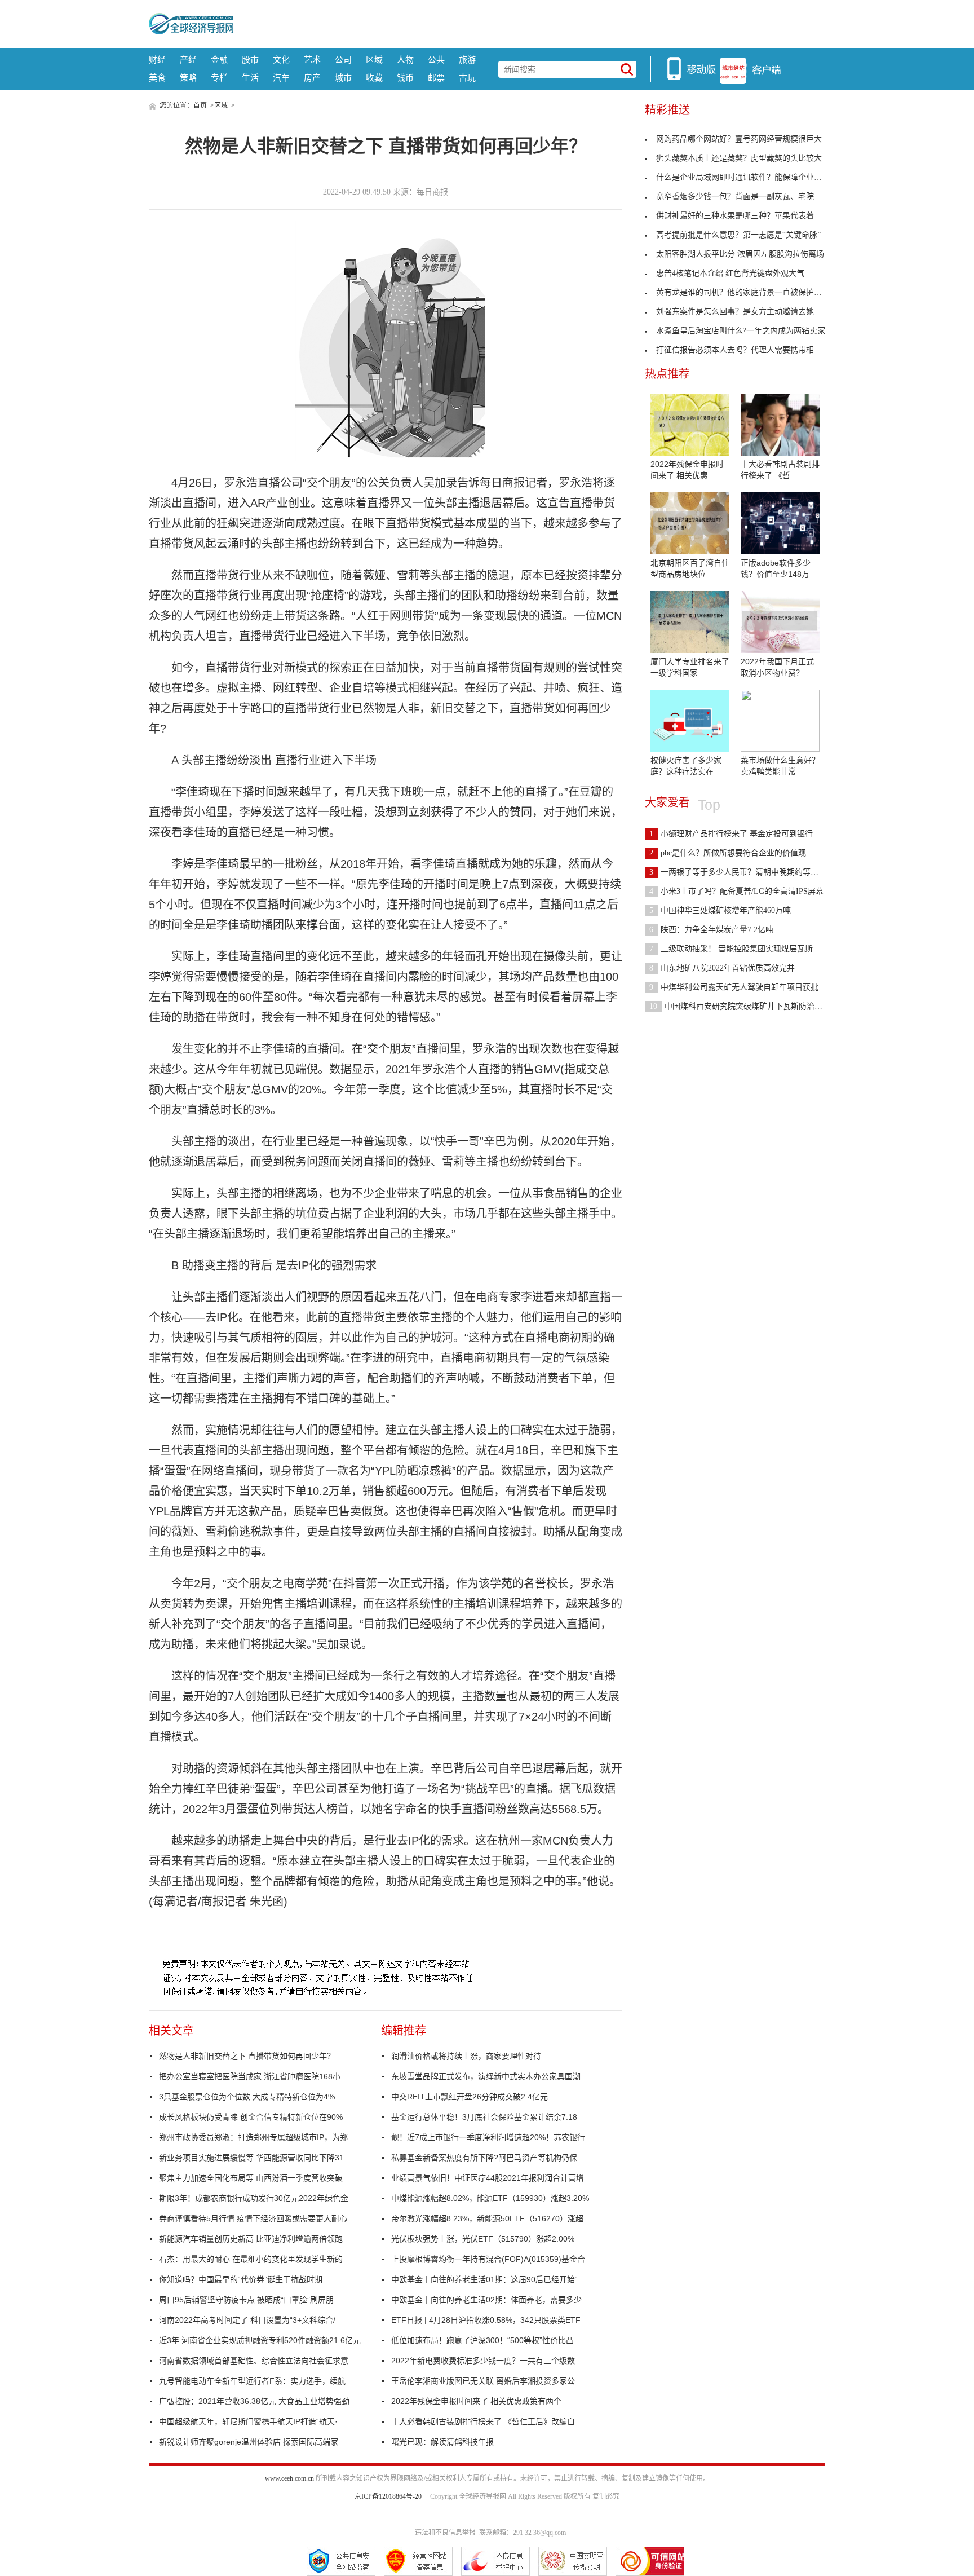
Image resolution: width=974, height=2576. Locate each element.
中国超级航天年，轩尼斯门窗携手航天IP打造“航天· (248, 2421)
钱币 (405, 78)
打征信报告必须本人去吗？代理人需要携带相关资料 (747, 350)
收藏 (374, 78)
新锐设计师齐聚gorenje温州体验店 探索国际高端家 (249, 2442)
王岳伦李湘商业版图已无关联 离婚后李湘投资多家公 (483, 2381)
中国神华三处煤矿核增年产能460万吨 (720, 910)
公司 (343, 59)
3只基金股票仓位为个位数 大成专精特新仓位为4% (247, 2097)
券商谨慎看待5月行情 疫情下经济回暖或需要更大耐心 (253, 2218)
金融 (219, 59)
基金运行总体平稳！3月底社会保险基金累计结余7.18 (484, 2117)
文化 (281, 59)
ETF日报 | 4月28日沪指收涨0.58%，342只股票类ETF (486, 2320)
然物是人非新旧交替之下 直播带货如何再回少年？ (247, 2056)
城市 (343, 78)
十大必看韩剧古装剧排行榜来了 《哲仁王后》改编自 (483, 2421)
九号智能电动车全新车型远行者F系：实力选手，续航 (252, 2381)
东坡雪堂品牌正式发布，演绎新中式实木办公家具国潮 (486, 2076)
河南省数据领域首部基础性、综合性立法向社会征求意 (254, 2361)
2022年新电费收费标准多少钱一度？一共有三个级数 (483, 2361)
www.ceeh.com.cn (289, 2478)
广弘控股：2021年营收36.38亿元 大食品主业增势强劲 (254, 2401)
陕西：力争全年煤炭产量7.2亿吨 (711, 930)
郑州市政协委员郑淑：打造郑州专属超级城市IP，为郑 (253, 2137)
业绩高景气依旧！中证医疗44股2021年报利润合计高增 (488, 2178)
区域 (374, 59)
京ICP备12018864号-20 (388, 2496)
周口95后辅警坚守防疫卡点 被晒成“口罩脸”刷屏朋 (246, 2300)
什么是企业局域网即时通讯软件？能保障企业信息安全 (751, 177)
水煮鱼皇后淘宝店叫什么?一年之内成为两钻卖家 (741, 331)
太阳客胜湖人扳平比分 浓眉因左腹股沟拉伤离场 (740, 254)
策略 (188, 78)
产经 (188, 59)
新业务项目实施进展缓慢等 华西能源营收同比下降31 (251, 2158)
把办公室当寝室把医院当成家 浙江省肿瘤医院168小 (250, 2076)
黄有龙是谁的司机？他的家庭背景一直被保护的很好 (747, 292)
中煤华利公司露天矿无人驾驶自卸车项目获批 (734, 987)
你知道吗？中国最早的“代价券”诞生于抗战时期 (241, 2279)
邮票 (436, 78)
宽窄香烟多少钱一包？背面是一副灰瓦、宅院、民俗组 (751, 197)
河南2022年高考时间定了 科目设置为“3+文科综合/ (247, 2320)
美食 (157, 78)
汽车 (281, 78)
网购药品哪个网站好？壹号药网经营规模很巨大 (739, 139)
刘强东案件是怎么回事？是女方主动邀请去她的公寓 (747, 312)
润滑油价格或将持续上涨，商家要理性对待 (466, 2056)
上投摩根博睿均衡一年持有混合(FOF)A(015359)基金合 (488, 2259)
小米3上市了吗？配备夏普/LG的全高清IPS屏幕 (736, 891)
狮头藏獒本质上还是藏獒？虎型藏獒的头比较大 (739, 158)
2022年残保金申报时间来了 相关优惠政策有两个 (476, 2401)
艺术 (312, 59)
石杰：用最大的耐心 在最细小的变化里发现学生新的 (251, 2259)
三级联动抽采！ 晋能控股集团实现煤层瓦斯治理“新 (745, 949)
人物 (405, 59)
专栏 (219, 78)
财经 (157, 59)
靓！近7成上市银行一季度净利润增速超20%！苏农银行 (488, 2137)
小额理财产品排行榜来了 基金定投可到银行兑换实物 (747, 834)
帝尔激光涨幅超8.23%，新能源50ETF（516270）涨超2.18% (493, 2218)
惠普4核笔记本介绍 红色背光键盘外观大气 (730, 273)
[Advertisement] (529, 23)
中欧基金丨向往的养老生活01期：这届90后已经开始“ (484, 2279)
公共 (436, 59)
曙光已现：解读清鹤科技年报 (442, 2442)
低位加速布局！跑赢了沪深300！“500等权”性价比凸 (482, 2340)
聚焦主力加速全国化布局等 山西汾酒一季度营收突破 (251, 2178)
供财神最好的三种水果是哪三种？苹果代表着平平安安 (751, 216)
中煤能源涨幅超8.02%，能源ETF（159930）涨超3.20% (490, 2198)
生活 (250, 78)
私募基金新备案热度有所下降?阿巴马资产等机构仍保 (484, 2158)
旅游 (467, 59)
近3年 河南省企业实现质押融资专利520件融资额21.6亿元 (260, 2340)
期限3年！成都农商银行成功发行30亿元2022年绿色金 (254, 2198)
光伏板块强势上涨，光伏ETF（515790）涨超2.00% (483, 2239)
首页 (200, 105)
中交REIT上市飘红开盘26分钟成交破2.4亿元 (470, 2097)
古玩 (467, 78)
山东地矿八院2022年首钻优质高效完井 (722, 968)
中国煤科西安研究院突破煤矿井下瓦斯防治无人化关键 (752, 1006)
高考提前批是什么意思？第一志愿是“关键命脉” (738, 235)
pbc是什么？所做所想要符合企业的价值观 (728, 853)
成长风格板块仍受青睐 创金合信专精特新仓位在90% (251, 2117)
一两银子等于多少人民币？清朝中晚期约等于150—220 (750, 872)
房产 (312, 78)
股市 (250, 59)
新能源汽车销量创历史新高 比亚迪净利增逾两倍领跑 (251, 2239)
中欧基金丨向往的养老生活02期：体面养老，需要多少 (486, 2300)
